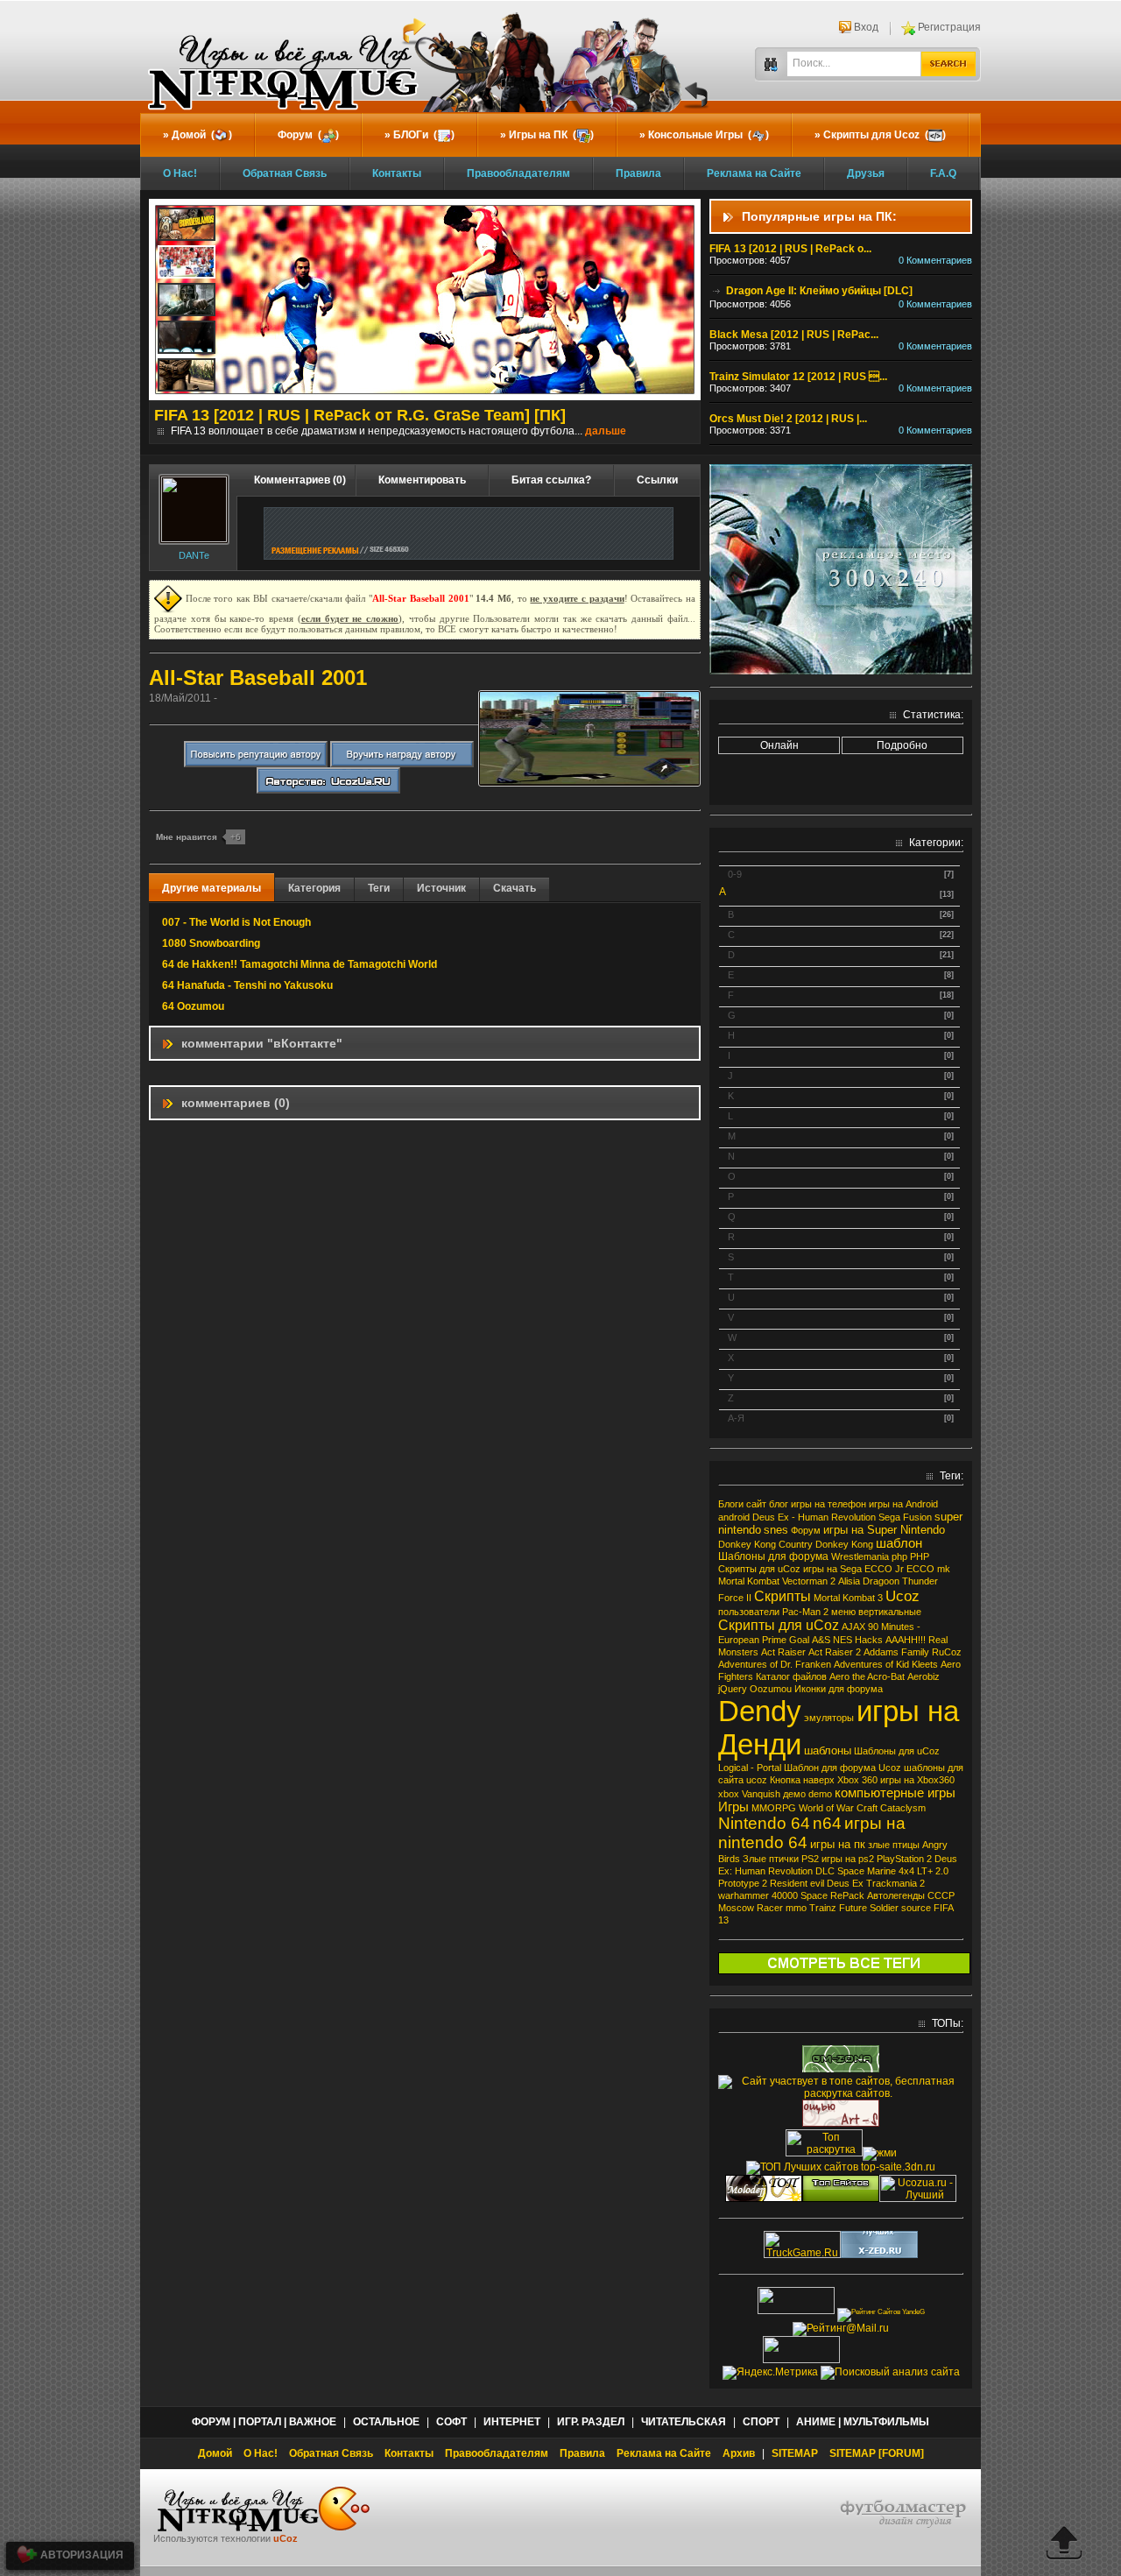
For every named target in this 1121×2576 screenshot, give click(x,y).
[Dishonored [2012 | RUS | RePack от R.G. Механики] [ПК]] (187, 301)
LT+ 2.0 (933, 1871)
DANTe (194, 555)
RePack (847, 1895)
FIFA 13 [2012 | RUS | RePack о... (790, 249)
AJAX (853, 1627)
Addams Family (896, 1652)
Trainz (823, 1908)
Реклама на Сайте (754, 173)
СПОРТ (761, 2422)
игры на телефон (828, 1504)
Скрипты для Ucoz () (885, 135)
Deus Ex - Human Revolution (814, 1517)
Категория (314, 888)
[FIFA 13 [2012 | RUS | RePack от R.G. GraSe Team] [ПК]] (187, 264)
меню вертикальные (876, 1612)
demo (820, 1794)
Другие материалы (212, 888)
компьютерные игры (895, 1793)
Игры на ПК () (551, 135)
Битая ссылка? (551, 480)
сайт (756, 1504)
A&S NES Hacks (847, 1640)
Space (814, 1895)
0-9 (735, 874)
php (899, 1556)
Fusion (917, 1517)
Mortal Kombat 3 (848, 1598)
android (734, 1517)
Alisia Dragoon (869, 1581)
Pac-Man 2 (805, 1612)
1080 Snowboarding (211, 943)
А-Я (736, 1418)
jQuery (733, 1689)
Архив (739, 2453)
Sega (889, 1517)
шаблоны (828, 1750)
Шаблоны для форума (773, 1556)
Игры (733, 1807)
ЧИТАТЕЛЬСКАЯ (684, 2422)
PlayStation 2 (904, 1859)
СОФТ (451, 2422)
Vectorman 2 (809, 1581)
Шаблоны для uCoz (897, 1751)
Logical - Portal (750, 1768)
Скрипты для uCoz (779, 1625)
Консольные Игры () (709, 135)
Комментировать (422, 480)
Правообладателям (518, 173)
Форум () (308, 135)
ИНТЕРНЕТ (512, 2422)
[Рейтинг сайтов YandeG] (881, 2312)
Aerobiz (924, 1676)
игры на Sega (832, 1569)
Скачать (515, 888)
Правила (638, 173)
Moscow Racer (751, 1908)
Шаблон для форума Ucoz (843, 1768)
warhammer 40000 (758, 1895)
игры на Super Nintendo (884, 1530)
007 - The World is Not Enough (236, 922)
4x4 (906, 1871)
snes (776, 1530)
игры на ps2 (848, 1859)
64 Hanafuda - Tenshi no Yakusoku (247, 985)
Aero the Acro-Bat (867, 1676)
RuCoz (947, 1652)
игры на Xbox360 (917, 1780)
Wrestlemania (860, 1556)
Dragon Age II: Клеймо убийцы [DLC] (818, 291)
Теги (379, 888)
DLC (825, 1871)
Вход (866, 27)
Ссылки (657, 480)
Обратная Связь (285, 173)
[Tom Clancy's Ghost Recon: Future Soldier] (187, 339)
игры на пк (838, 1844)
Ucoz (902, 1596)
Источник (441, 888)
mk (944, 1569)
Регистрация (949, 27)
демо (794, 1794)
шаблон (899, 1543)
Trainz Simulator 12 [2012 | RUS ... (798, 377)
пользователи (749, 1612)
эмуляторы (829, 1718)
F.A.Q (943, 173)
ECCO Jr (884, 1569)
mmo (796, 1908)
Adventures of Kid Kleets (886, 1664)
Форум (806, 1530)
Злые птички (771, 1859)
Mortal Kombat (749, 1581)
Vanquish (761, 1794)
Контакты (397, 173)
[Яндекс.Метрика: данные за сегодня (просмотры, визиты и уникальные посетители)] (770, 2373)
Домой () (202, 135)
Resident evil (797, 1883)
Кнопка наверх (802, 1780)
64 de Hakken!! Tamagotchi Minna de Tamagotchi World (300, 964)
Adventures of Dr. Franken (775, 1664)
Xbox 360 (857, 1780)
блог (779, 1504)
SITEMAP (795, 2453)
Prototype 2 (743, 1883)
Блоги (731, 1504)
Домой (215, 2453)
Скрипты (783, 1596)
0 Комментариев (935, 260)
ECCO (920, 1569)
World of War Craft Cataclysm (862, 1808)
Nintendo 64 (764, 1823)
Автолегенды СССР (911, 1895)
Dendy (760, 1711)
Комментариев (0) (300, 480)
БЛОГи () (424, 135)
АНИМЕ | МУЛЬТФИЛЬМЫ (863, 2422)
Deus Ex (845, 1883)
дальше (606, 431)
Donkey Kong (844, 1544)
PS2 (810, 1859)
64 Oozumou (193, 1006)
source (916, 1908)
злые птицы (894, 1845)
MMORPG (774, 1808)
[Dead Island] (187, 377)
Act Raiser (783, 1652)
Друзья (866, 173)
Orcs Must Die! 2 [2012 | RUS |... (788, 419)
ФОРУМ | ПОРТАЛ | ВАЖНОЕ (264, 2422)
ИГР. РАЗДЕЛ (591, 2422)
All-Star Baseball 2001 (258, 678)
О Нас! (180, 173)
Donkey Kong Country (765, 1544)
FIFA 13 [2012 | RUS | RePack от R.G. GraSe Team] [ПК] (360, 415)
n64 (827, 1823)
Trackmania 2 (895, 1883)
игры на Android (903, 1504)
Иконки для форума (839, 1689)
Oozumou (771, 1689)
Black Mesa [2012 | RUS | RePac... (794, 335)
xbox (729, 1794)
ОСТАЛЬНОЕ (386, 2422)
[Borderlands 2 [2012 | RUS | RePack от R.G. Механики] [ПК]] (187, 226)
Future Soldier (869, 1908)
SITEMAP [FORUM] (877, 2453)
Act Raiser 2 (835, 1652)
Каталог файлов (791, 1676)
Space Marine (867, 1871)
